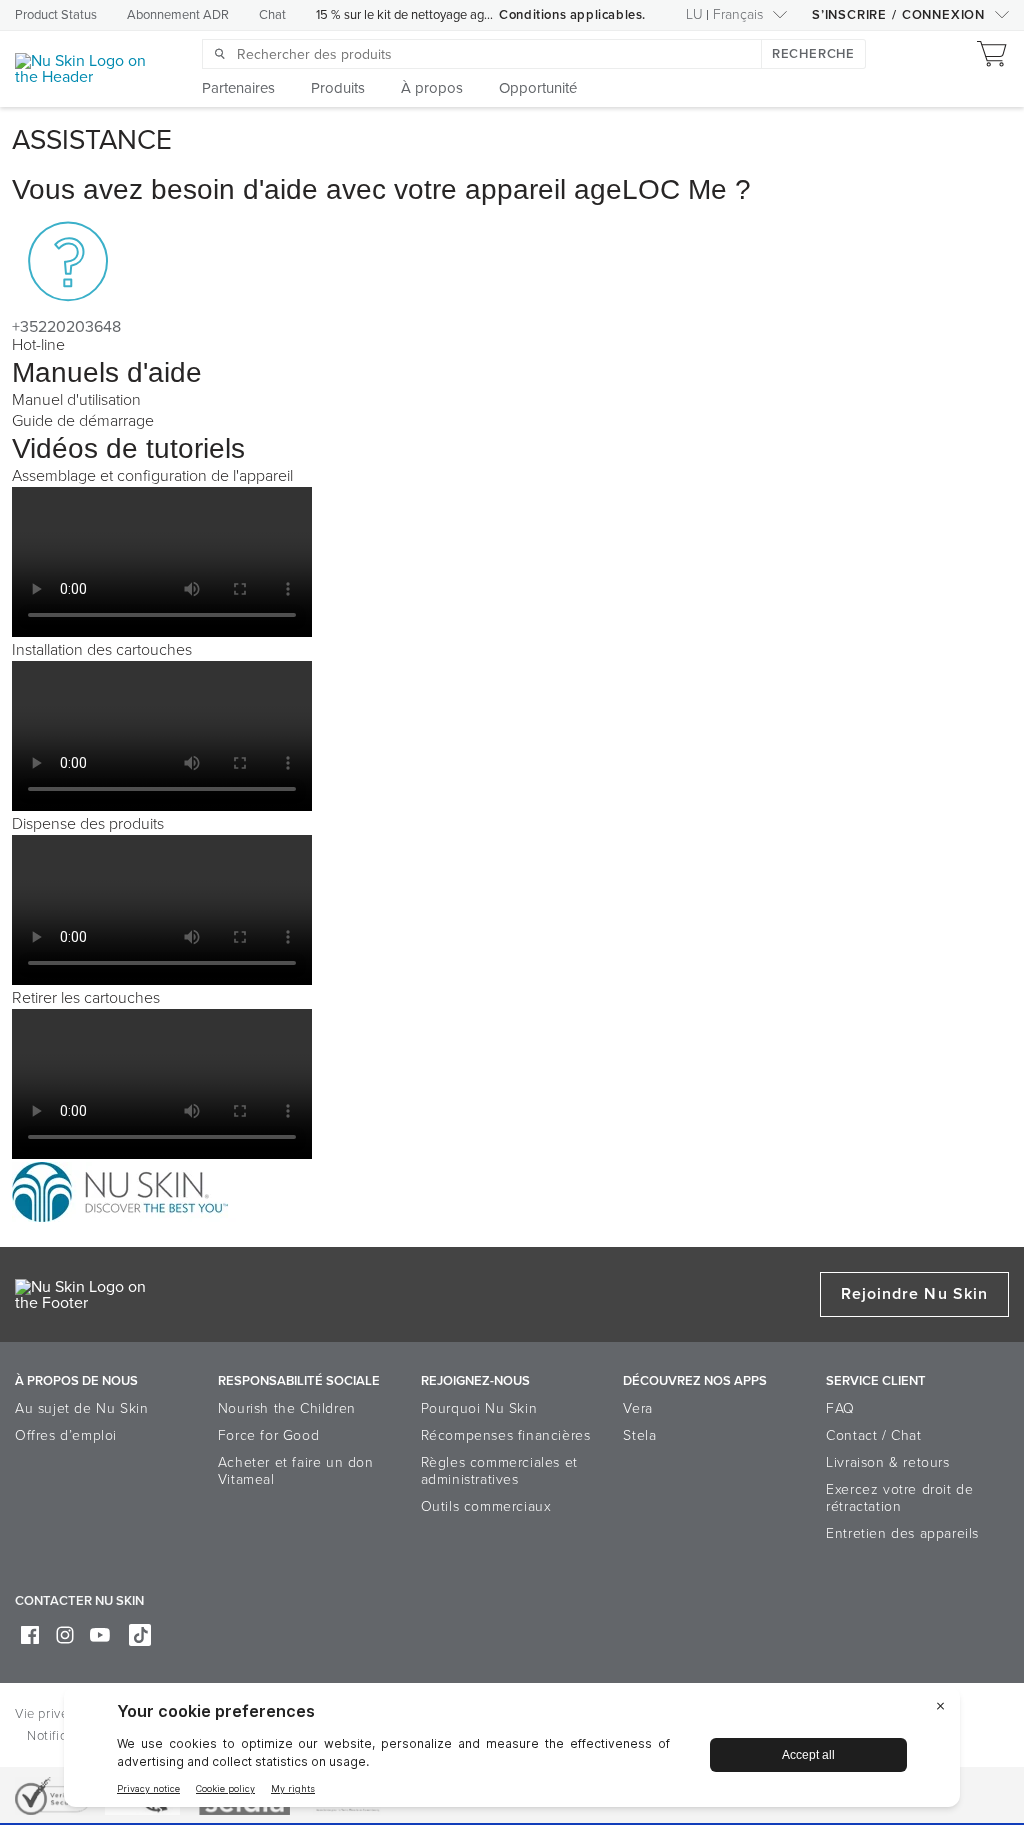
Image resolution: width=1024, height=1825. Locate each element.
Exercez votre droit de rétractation (899, 1498)
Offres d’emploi (66, 1435)
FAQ (840, 1408)
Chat (272, 15)
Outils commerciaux (486, 1506)
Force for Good (268, 1435)
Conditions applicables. (572, 15)
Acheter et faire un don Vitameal (296, 1471)
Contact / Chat (873, 1435)
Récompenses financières (506, 1435)
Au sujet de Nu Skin (81, 1408)
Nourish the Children (287, 1408)
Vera (637, 1408)
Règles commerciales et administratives (499, 1471)
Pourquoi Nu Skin (479, 1408)
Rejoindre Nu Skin (914, 1294)
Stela (639, 1435)
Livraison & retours (887, 1462)
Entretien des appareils (902, 1533)
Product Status (56, 15)
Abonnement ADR (178, 15)
